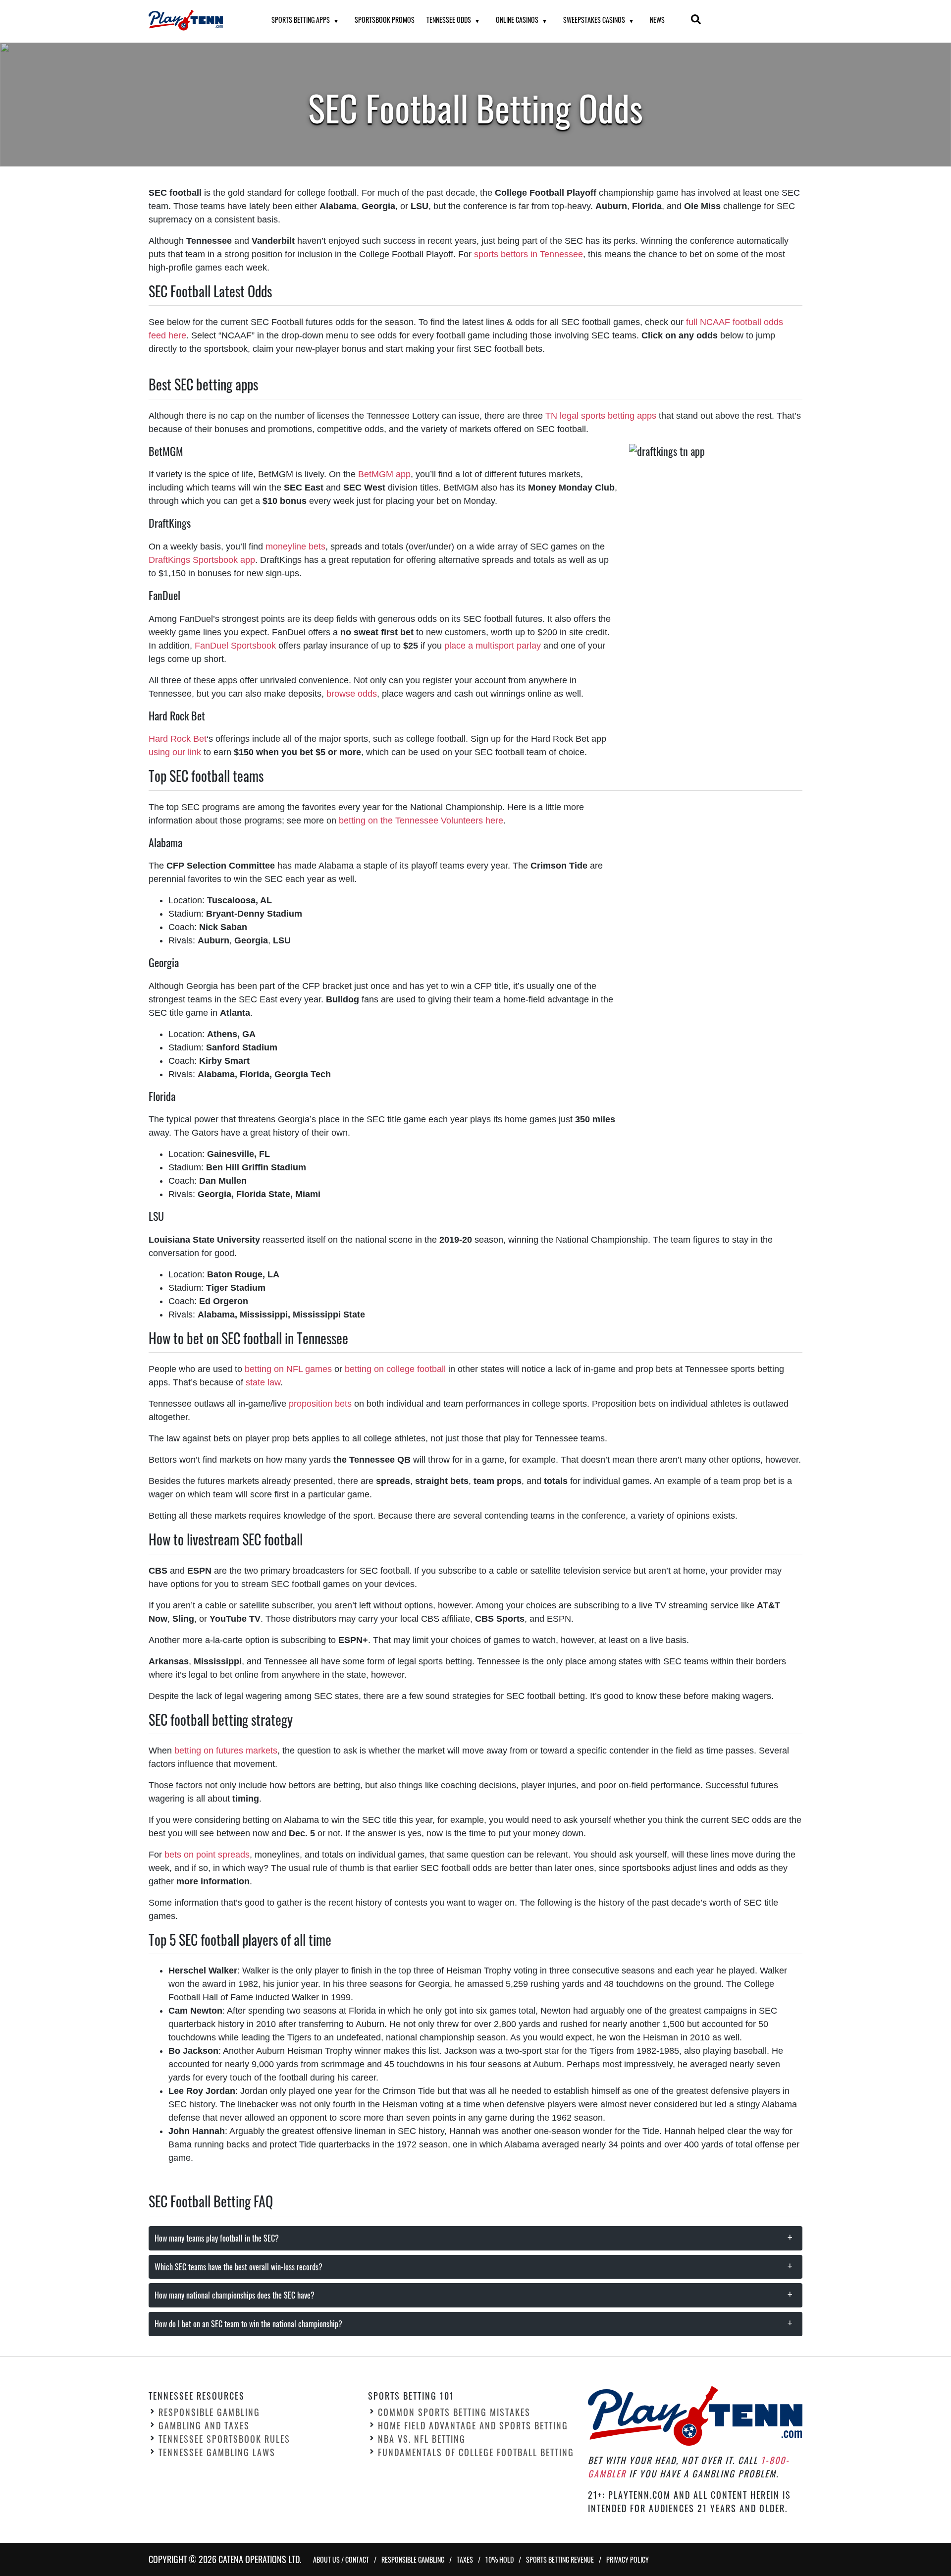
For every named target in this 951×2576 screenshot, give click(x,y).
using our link (175, 752)
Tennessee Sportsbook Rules (224, 2439)
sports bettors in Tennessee (528, 254)
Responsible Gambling (209, 2412)
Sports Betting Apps (301, 20)
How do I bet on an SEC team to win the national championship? (248, 2324)
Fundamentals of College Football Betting (476, 2452)
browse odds (352, 694)
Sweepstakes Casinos (594, 20)
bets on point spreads (207, 1855)
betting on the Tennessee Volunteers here (421, 821)
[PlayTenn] (198, 20)
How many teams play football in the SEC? (217, 2238)
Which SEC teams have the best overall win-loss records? (238, 2267)
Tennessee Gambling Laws (217, 2452)
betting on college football (395, 1369)
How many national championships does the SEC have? (235, 2295)
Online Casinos (517, 20)
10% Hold (500, 2559)
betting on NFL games (287, 1369)
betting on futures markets (226, 1751)
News (657, 20)
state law (263, 1382)
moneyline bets (295, 547)
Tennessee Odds (449, 20)
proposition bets (320, 1404)
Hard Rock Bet (178, 739)
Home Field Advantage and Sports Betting (473, 2425)
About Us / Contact (341, 2559)
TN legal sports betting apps (601, 416)
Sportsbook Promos (385, 20)
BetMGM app (384, 474)
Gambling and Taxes (204, 2425)
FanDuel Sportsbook (235, 646)
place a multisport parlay (493, 646)
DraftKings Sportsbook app (202, 560)
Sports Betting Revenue (560, 2559)
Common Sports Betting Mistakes (454, 2412)
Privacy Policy (628, 2559)
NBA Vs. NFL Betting (422, 2439)
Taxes (465, 2559)
